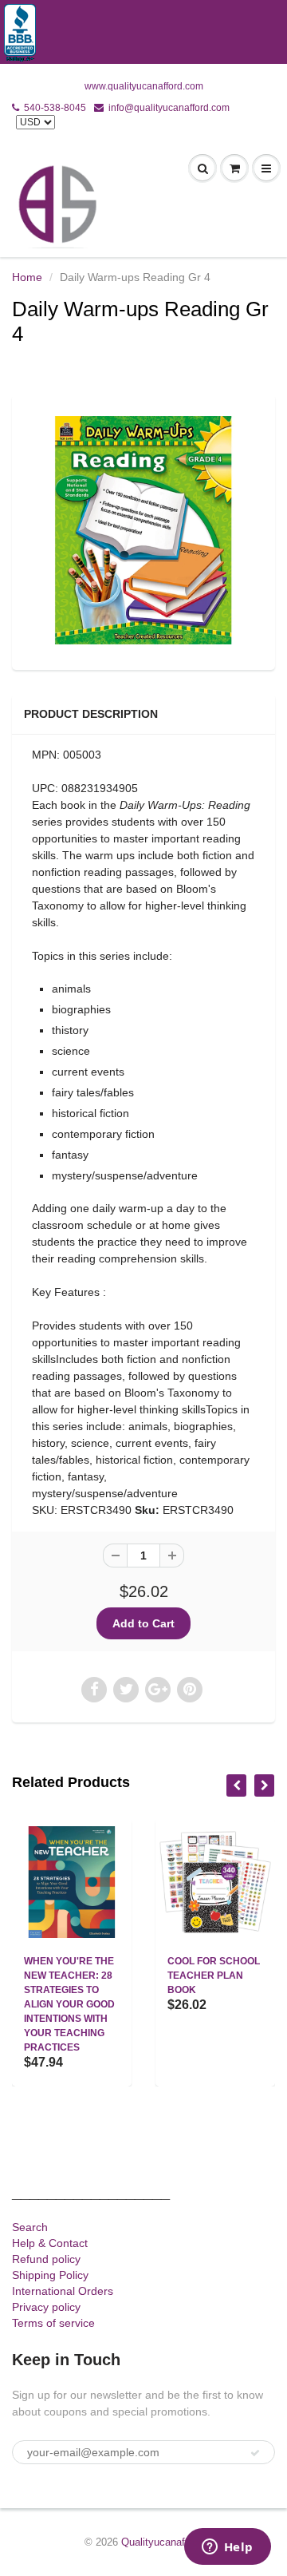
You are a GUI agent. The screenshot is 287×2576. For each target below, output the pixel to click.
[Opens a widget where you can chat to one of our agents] (227, 2548)
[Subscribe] (255, 2453)
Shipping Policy (50, 2275)
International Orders (63, 2291)
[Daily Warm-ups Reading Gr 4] (143, 530)
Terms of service (53, 2323)
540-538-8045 (55, 108)
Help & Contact (50, 2243)
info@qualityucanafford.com (169, 108)
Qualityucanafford (162, 2542)
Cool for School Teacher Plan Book (214, 1976)
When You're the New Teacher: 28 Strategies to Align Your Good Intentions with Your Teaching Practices (69, 2004)
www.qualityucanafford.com (144, 86)
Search (30, 2227)
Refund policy (46, 2259)
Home (27, 277)
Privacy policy (46, 2307)
